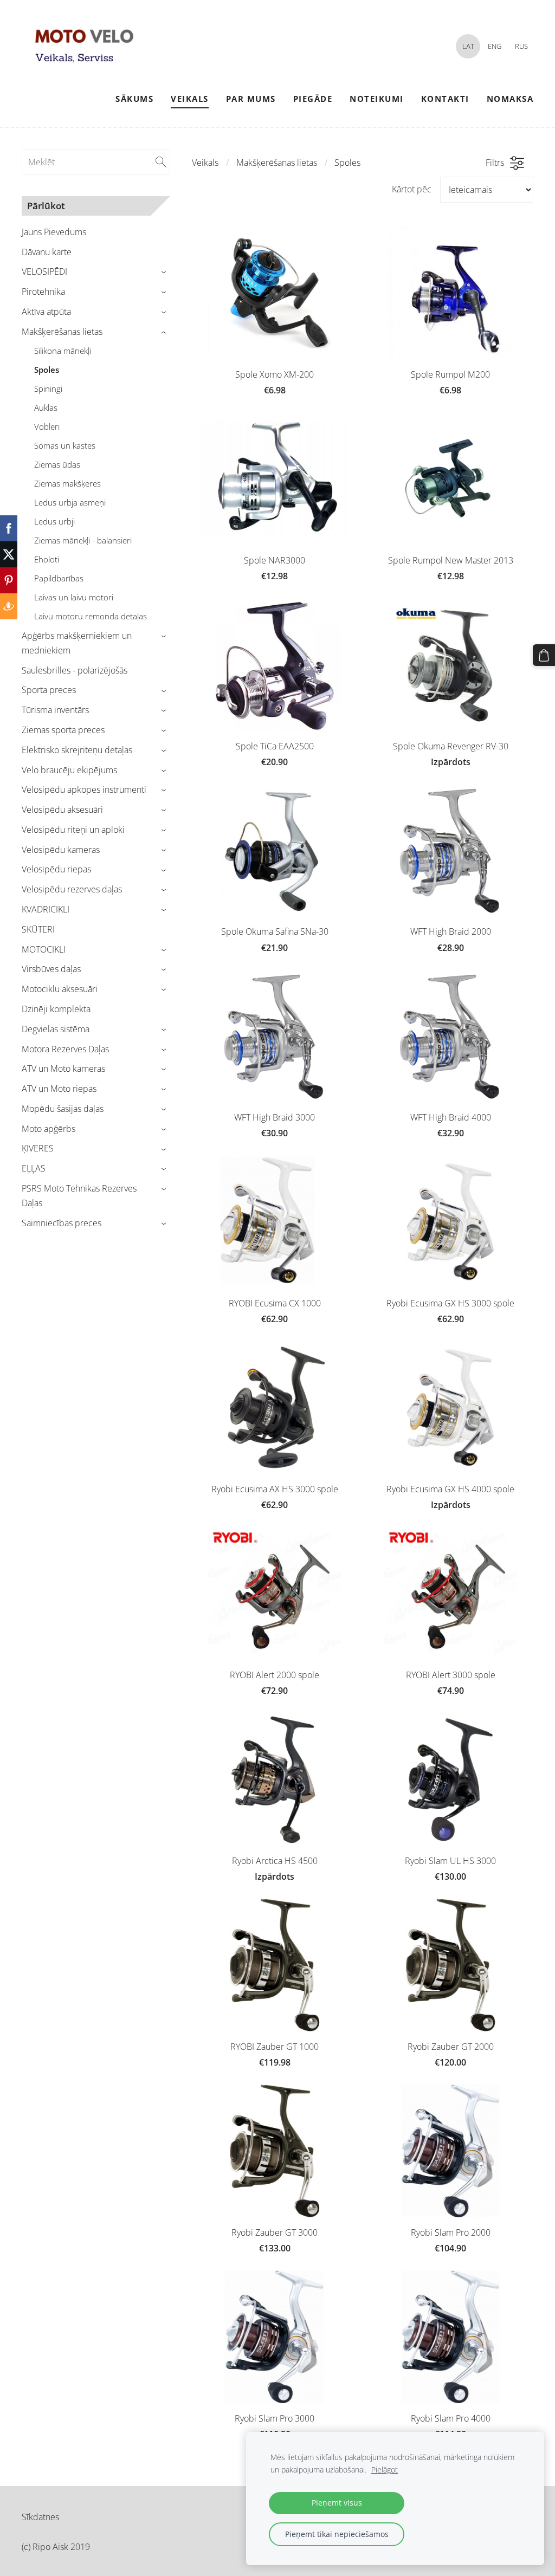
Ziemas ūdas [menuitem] (57, 464)
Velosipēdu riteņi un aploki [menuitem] (73, 830)
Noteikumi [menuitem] (377, 99)
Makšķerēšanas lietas (277, 163)
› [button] (165, 272)
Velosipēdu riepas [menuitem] (56, 869)
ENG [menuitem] (495, 46)
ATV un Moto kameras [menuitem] (63, 1069)
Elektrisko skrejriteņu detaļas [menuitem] (77, 750)
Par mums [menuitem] (251, 99)
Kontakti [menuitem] (445, 99)
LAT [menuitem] (468, 46)
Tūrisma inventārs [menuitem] (55, 710)
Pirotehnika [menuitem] (43, 292)
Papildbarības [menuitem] (59, 578)
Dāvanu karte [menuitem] (47, 252)
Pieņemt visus (337, 2503)
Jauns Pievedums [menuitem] (54, 232)
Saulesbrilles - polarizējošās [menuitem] (75, 670)
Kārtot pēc (412, 189)
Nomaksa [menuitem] (510, 99)
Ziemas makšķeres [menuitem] (67, 483)
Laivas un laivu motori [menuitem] (74, 597)
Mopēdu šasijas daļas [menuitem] (63, 1109)
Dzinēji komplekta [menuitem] (56, 1009)
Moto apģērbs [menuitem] (49, 1129)
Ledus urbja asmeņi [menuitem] (70, 502)
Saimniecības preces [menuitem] (62, 1223)
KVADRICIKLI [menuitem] (46, 909)
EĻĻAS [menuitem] (34, 1168)
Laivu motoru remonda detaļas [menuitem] (91, 616)
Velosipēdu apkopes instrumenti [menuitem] (84, 789)
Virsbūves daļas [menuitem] (51, 969)
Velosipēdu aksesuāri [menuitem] (62, 810)
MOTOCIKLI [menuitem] (44, 949)
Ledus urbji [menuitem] (54, 521)
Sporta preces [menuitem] (49, 690)
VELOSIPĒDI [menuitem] (44, 271)
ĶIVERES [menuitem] (38, 1148)
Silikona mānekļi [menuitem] (63, 351)
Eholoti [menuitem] (47, 559)
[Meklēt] (161, 162)
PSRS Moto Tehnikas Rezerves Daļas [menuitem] (79, 1196)
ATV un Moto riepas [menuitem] (59, 1089)
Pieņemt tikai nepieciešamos (337, 2534)
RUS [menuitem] (521, 46)
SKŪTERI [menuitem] (38, 929)
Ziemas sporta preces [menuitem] (63, 730)
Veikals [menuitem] (190, 99)
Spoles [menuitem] (47, 370)
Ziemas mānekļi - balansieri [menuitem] (83, 540)
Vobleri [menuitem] (47, 426)
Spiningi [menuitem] (48, 389)
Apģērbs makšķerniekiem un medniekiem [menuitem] (77, 643)
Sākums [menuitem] (134, 99)
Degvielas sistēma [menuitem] (56, 1029)
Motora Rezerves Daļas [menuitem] (65, 1049)
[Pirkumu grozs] (544, 655)
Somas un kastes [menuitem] (65, 445)
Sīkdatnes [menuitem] (40, 2517)
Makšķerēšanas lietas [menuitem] (62, 332)
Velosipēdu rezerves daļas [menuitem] (72, 889)
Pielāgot (385, 2470)
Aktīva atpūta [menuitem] (46, 312)
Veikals (205, 163)
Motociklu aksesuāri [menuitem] (60, 989)
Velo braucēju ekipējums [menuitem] (69, 770)
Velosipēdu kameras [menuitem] (61, 850)
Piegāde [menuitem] (313, 99)
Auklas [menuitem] (46, 407)
